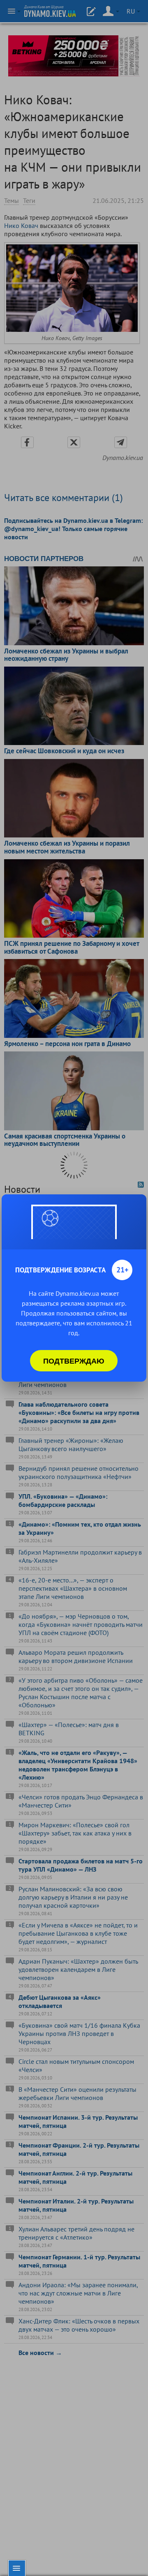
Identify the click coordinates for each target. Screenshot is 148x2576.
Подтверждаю (74, 1361)
